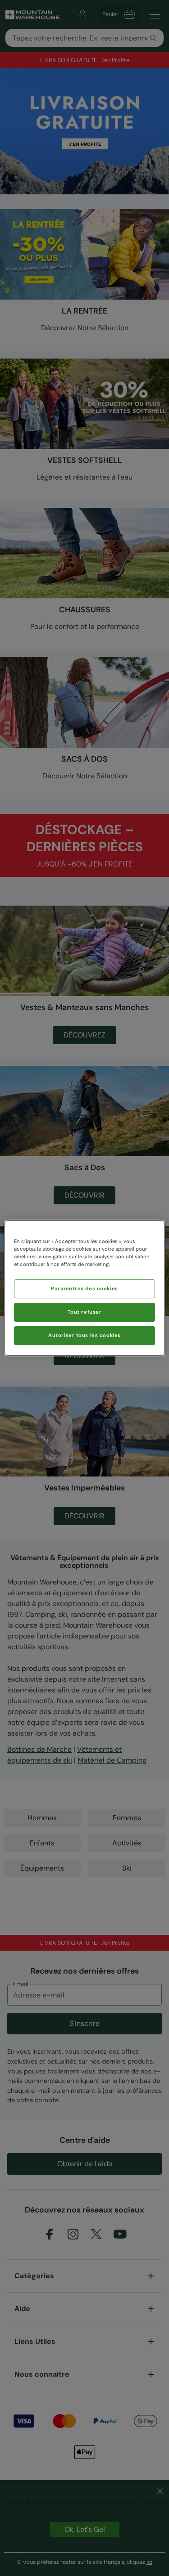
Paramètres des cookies (84, 1289)
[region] (84, 1288)
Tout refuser (85, 1312)
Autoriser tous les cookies (84, 1335)
